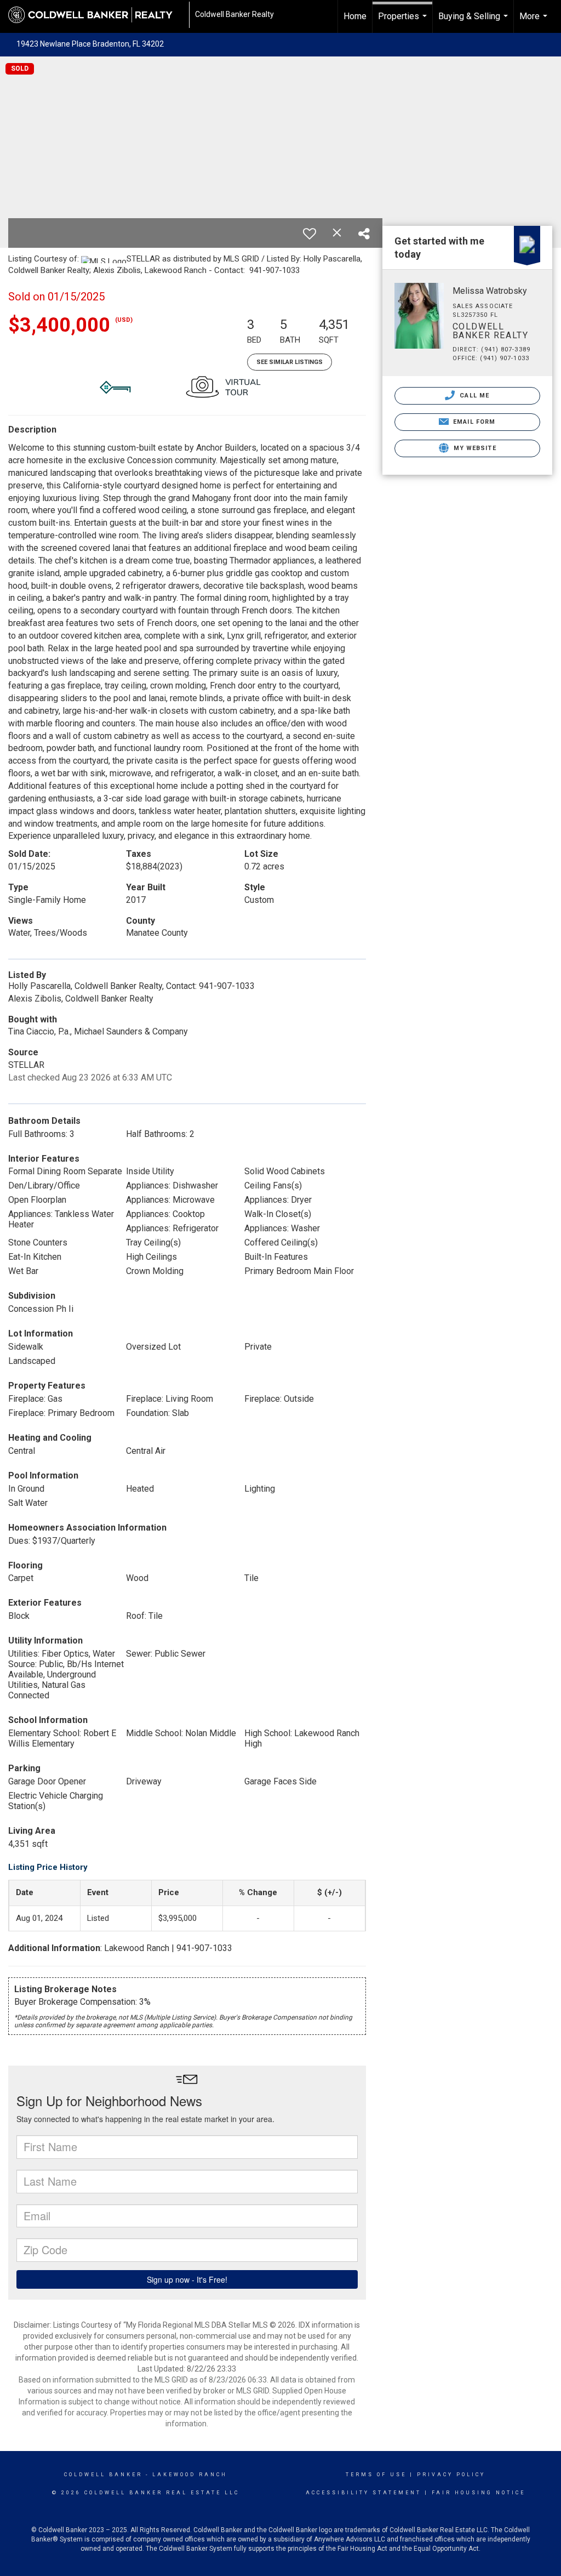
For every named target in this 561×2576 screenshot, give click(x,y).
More (535, 22)
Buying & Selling (474, 22)
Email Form (473, 422)
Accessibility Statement (363, 2493)
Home (355, 16)
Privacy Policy (451, 2475)
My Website (474, 448)
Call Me (473, 396)
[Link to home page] (96, 15)
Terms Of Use (376, 2475)
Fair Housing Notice (479, 2493)
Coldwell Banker (103, 2475)
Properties (404, 22)
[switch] (310, 234)
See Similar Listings (290, 362)
